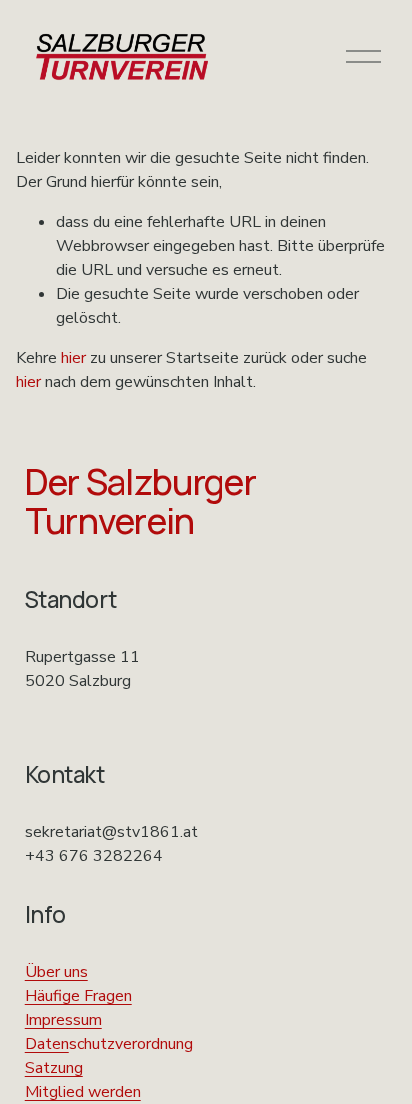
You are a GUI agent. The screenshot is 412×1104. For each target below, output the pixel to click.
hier (73, 358)
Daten (47, 1044)
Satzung (54, 1068)
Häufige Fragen (78, 996)
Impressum (63, 1020)
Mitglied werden (83, 1092)
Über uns (56, 972)
